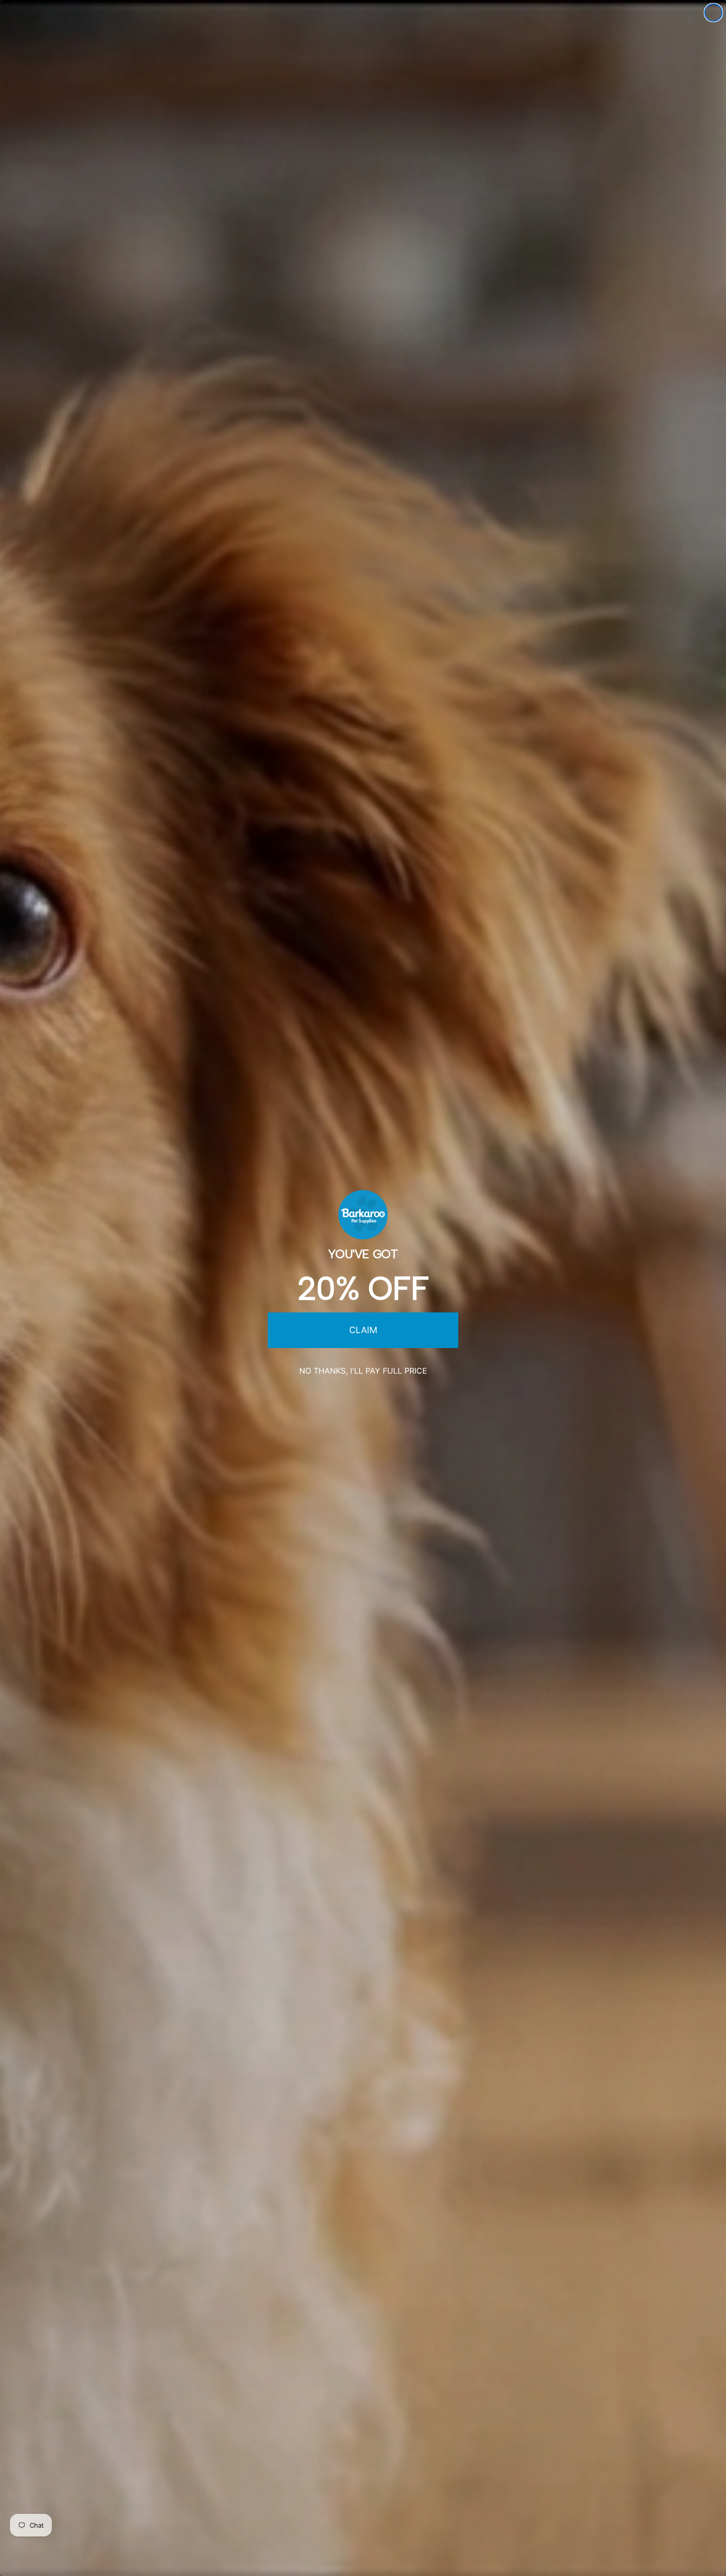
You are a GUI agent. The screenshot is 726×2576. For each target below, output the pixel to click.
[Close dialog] (713, 13)
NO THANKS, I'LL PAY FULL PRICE (363, 1371)
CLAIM (363, 1330)
